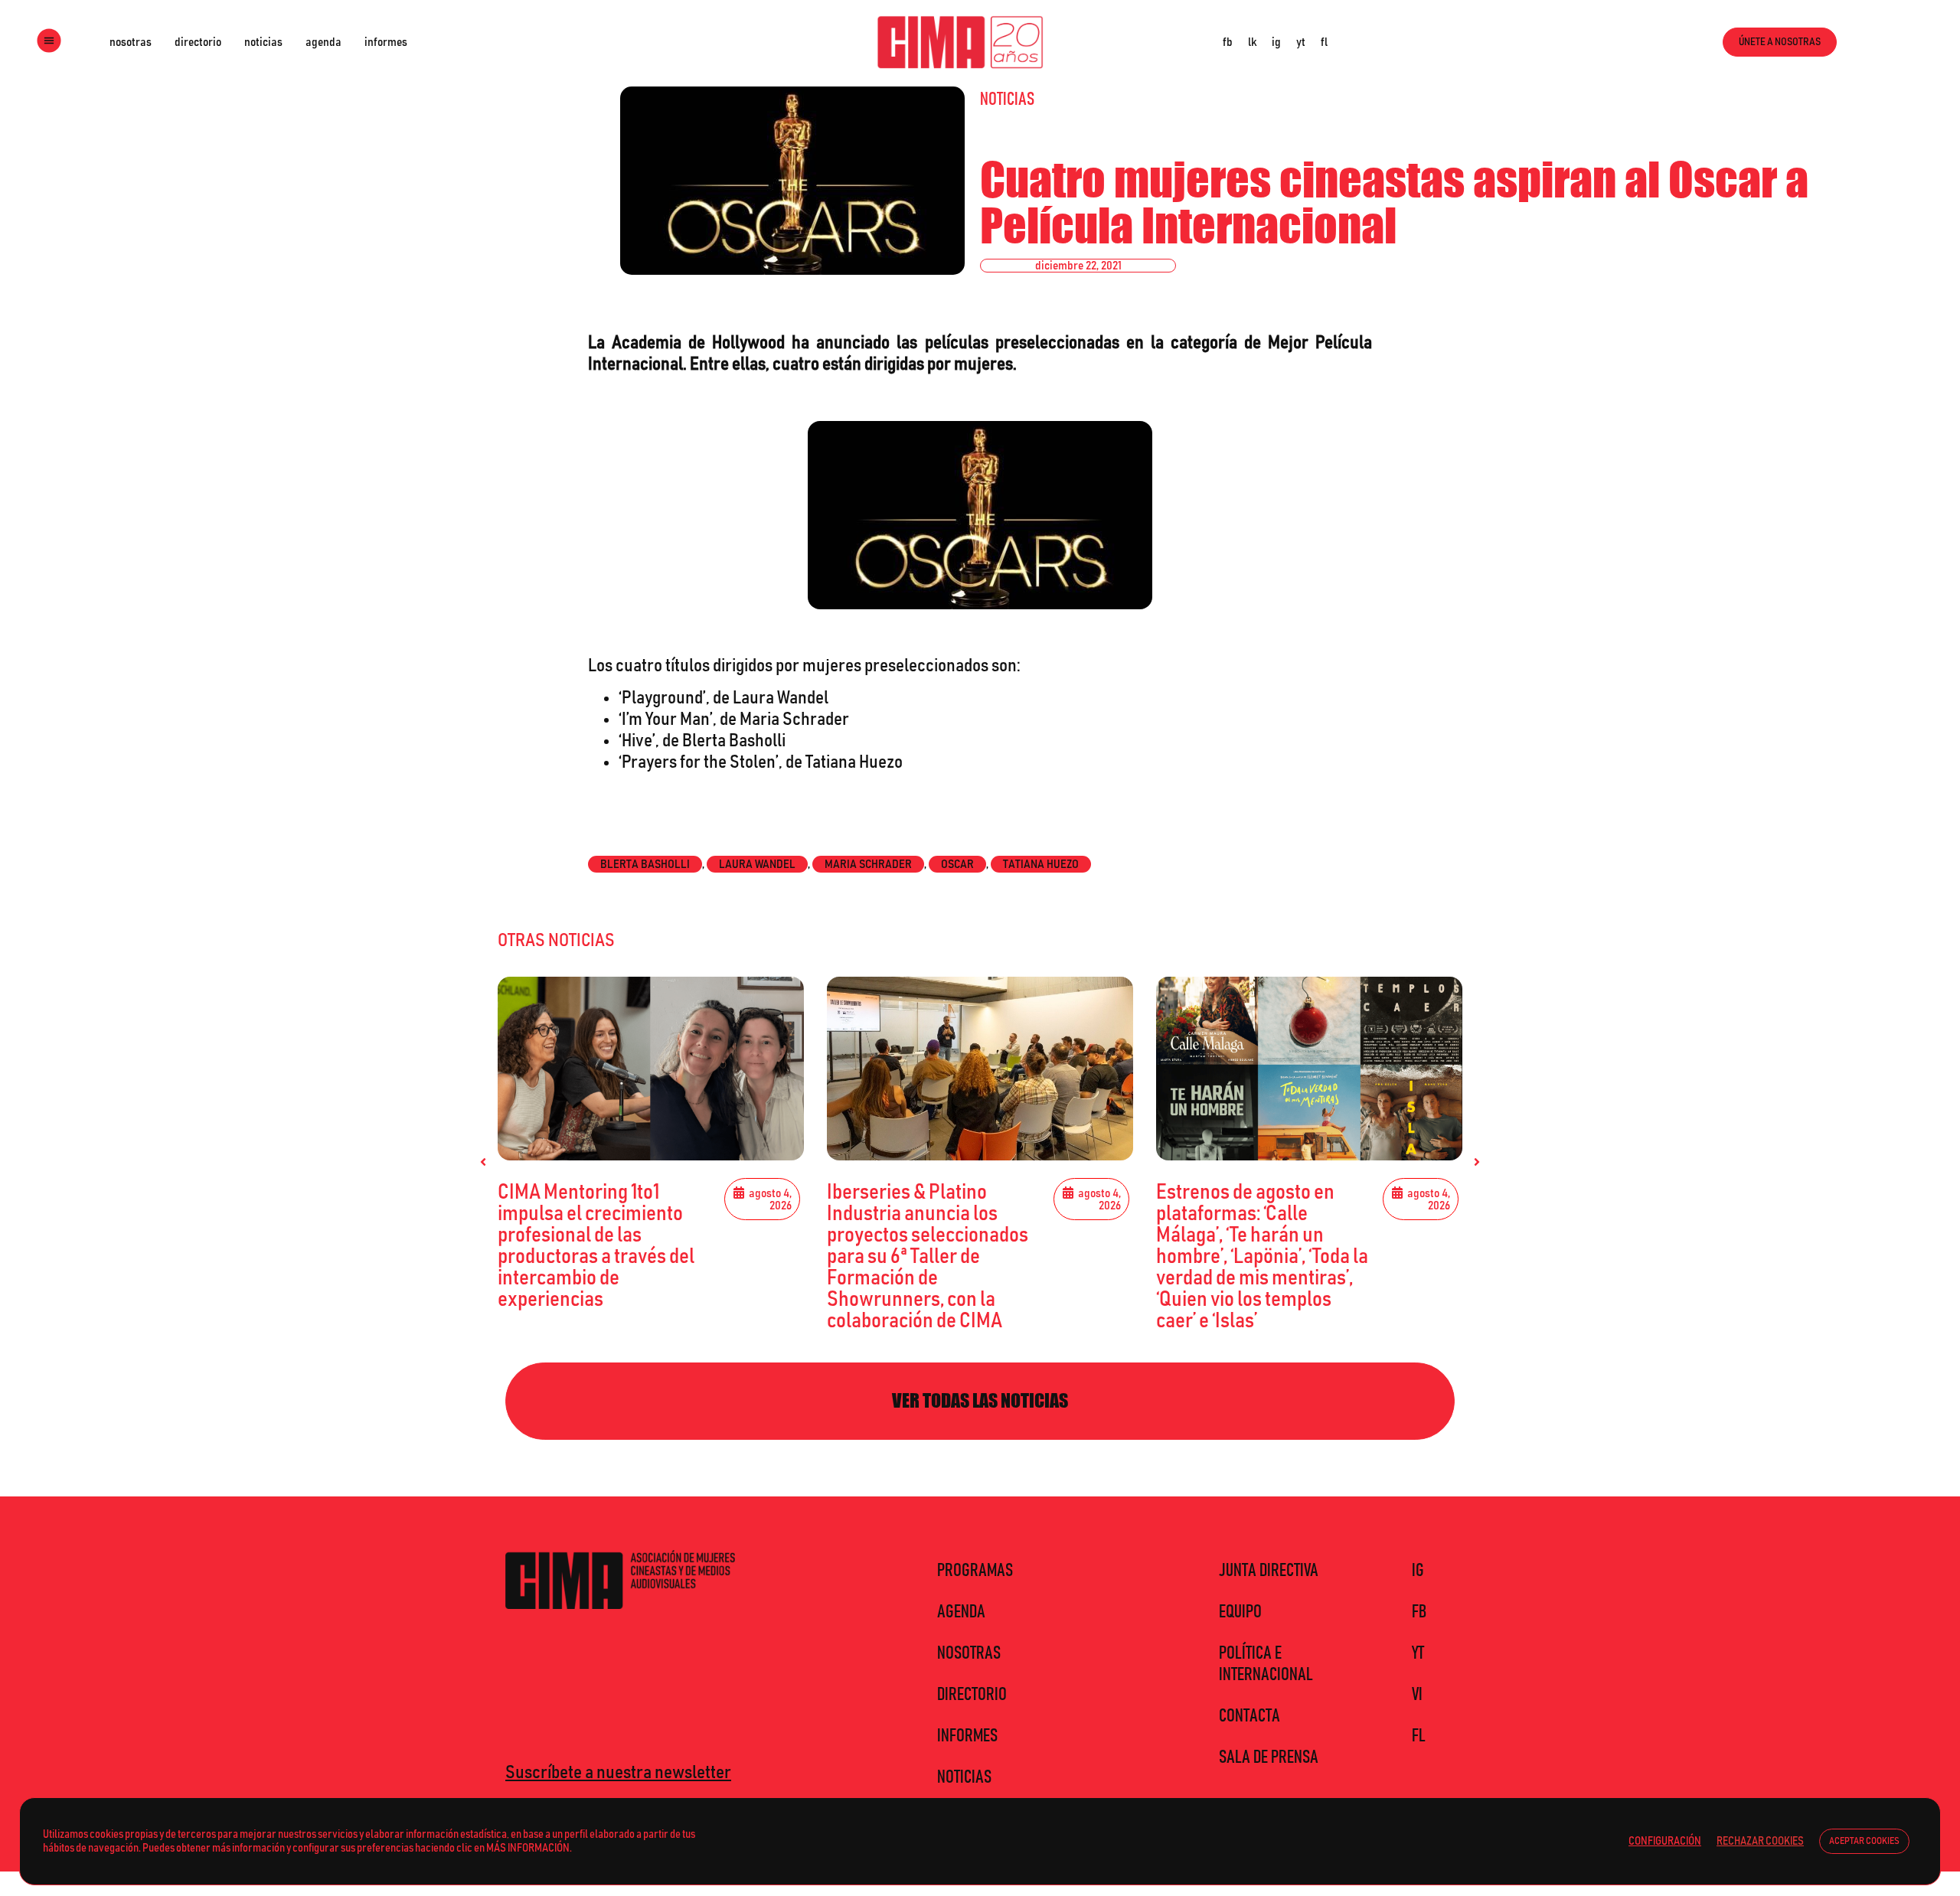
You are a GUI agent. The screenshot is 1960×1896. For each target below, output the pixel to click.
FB (1419, 1612)
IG (1418, 1571)
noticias (263, 42)
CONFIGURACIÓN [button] (1665, 1841)
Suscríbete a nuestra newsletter (618, 1773)
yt (1301, 42)
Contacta (1249, 1716)
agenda (323, 42)
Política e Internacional (1266, 1664)
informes (386, 42)
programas (975, 1571)
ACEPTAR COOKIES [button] (1864, 1841)
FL (1419, 1736)
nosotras (131, 42)
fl (1324, 42)
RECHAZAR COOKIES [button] (1760, 1841)
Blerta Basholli (645, 864)
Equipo (1240, 1612)
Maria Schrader (868, 864)
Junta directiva (1269, 1571)
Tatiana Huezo (1041, 864)
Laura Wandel (757, 864)
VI (1417, 1695)
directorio (198, 42)
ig (1276, 42)
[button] (483, 1162)
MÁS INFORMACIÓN (528, 1848)
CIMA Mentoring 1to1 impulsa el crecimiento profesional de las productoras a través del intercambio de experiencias (596, 1246)
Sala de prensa (1269, 1757)
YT (1418, 1653)
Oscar (957, 864)
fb (1228, 42)
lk (1252, 42)
